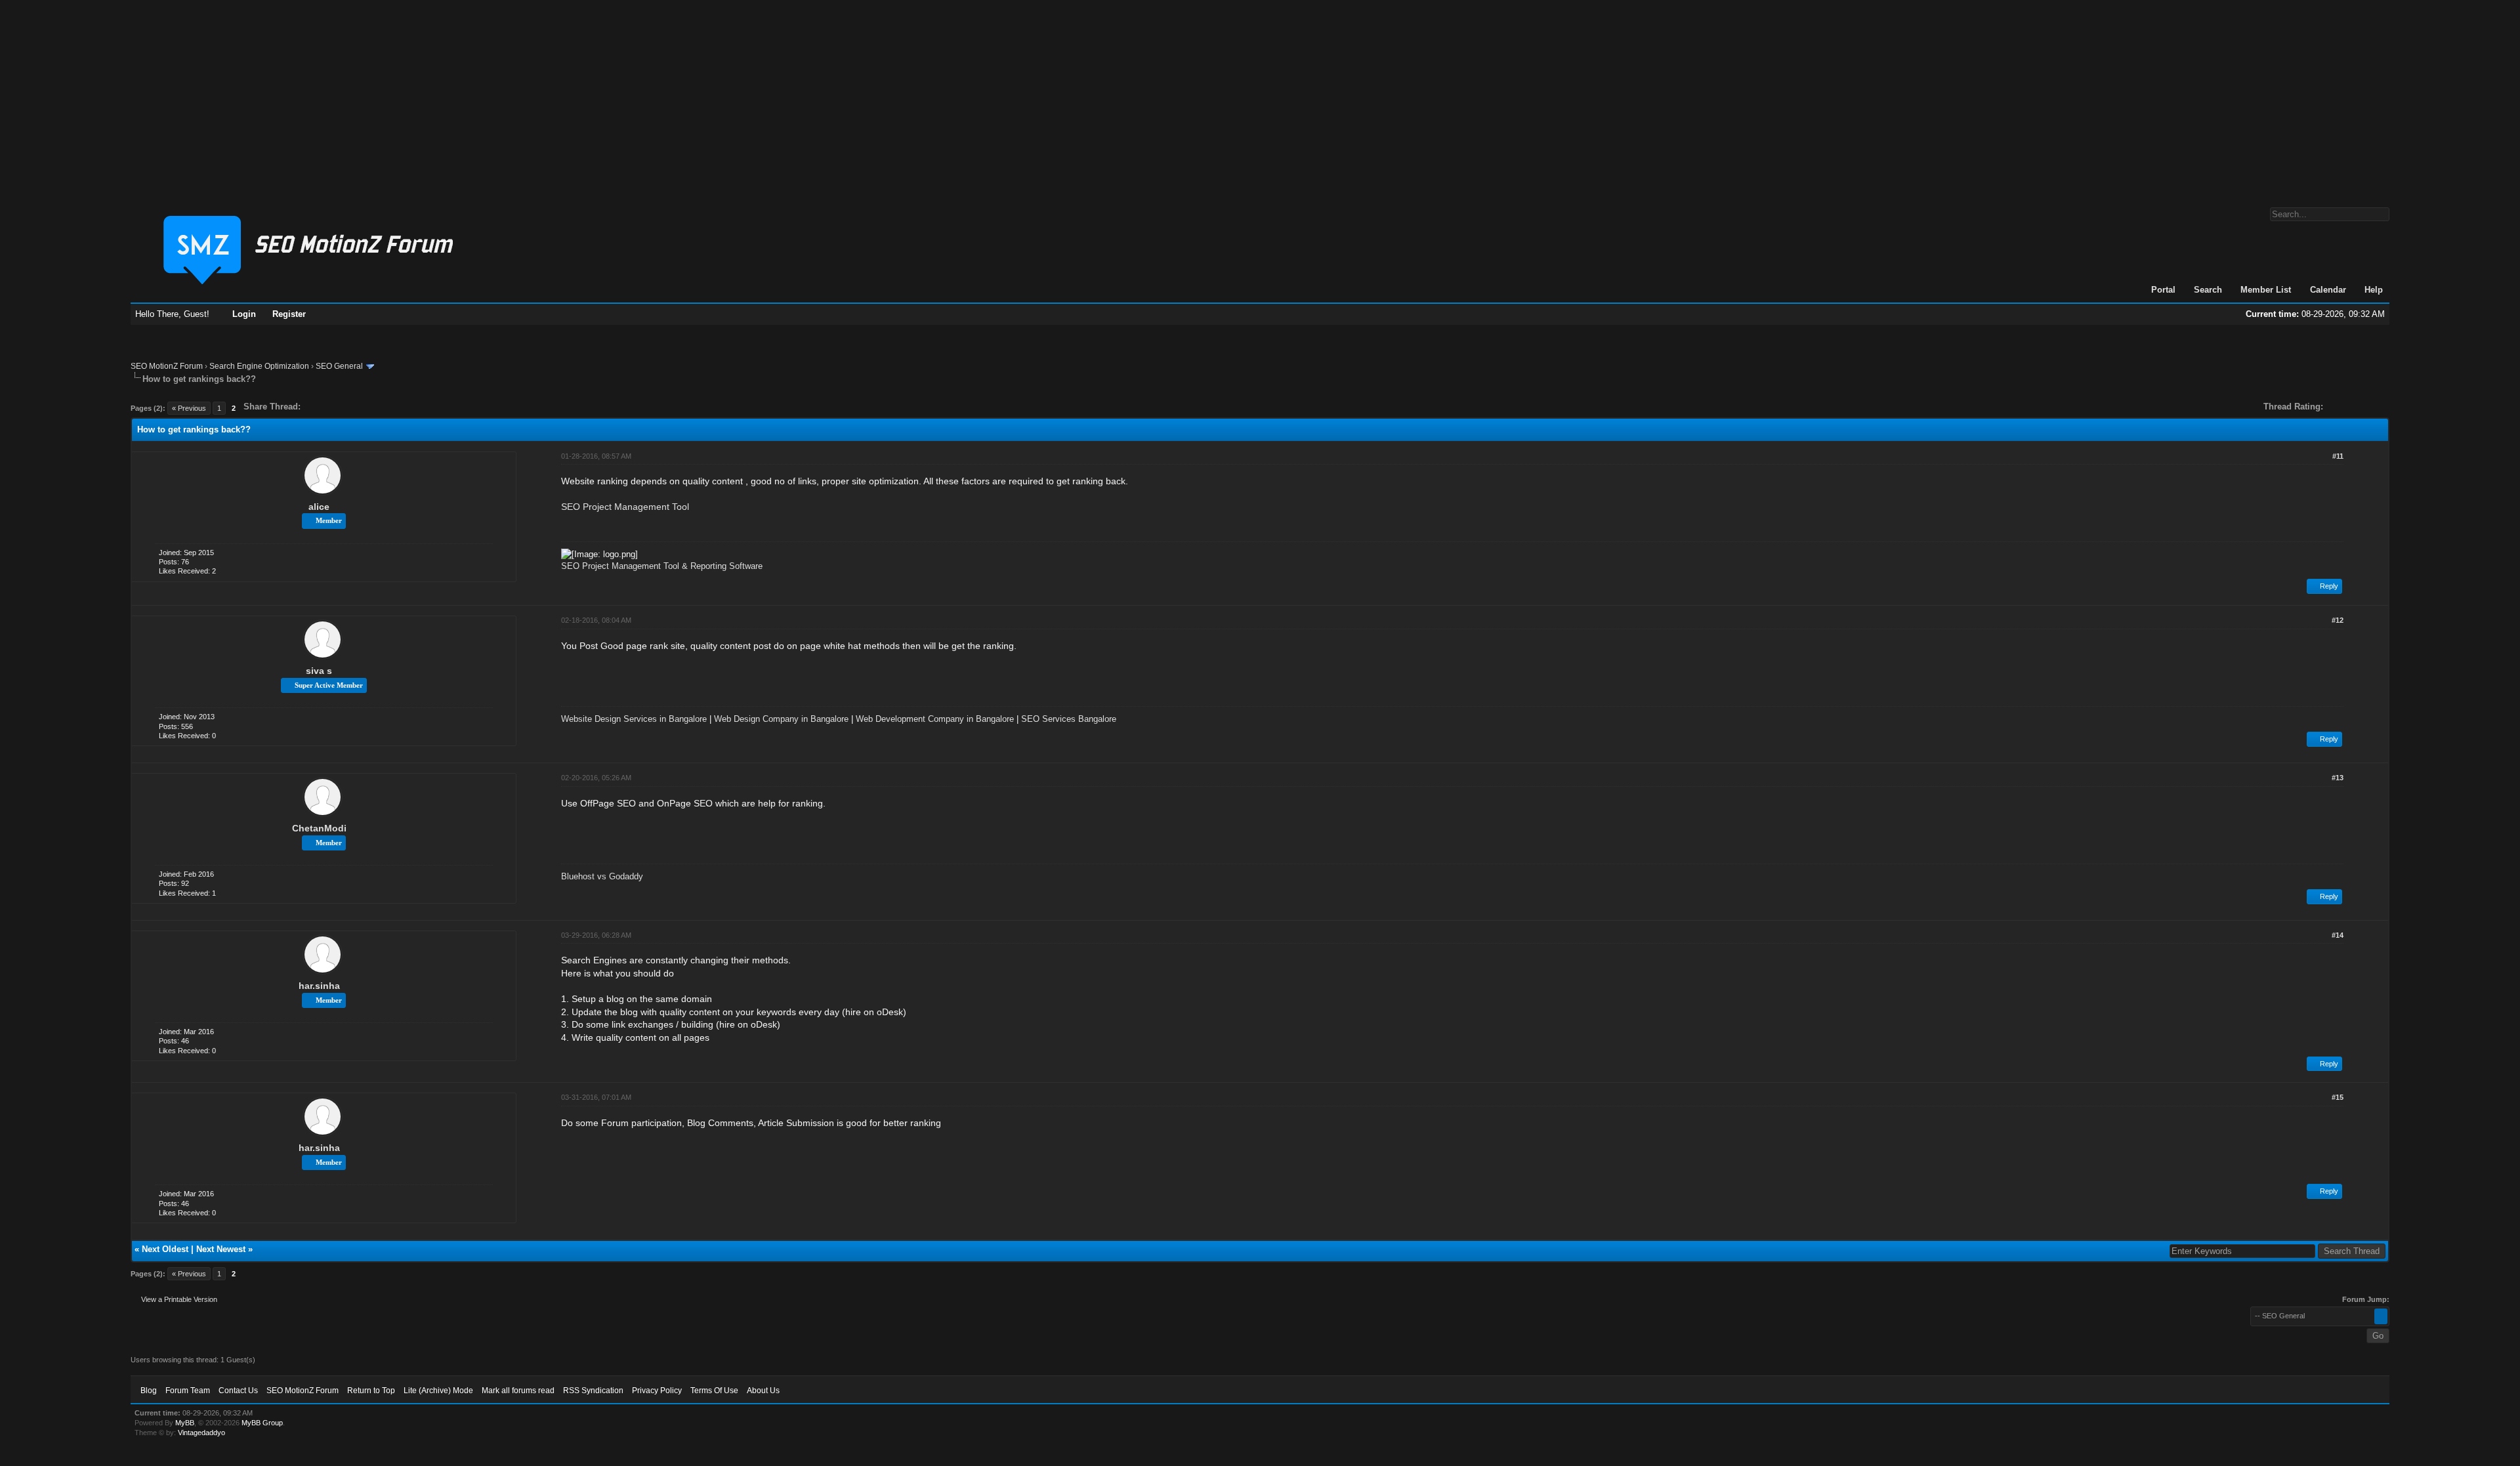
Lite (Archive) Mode (438, 1391)
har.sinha (319, 986)
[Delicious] (341, 407)
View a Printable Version (179, 1299)
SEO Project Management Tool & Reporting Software (662, 566)
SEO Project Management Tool (625, 507)
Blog (149, 1391)
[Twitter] (322, 407)
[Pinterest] (363, 407)
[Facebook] (313, 407)
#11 (2338, 456)
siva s (319, 671)
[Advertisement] (1260, 97)
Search (2208, 290)
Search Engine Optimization (259, 366)
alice (319, 507)
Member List (2266, 290)
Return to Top (371, 1391)
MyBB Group (262, 1423)
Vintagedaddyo (201, 1433)
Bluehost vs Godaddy (602, 876)
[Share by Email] (372, 407)
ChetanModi (319, 828)
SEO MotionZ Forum (167, 366)
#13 (2338, 778)
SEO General (339, 366)
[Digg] (331, 407)
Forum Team (188, 1391)
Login (244, 314)
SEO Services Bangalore (1069, 719)
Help (2374, 290)
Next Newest (221, 1249)
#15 (2338, 1097)
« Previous (189, 408)
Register (289, 314)
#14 (2338, 935)
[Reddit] (350, 407)
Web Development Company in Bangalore (935, 719)
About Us (763, 1391)
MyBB (185, 1423)
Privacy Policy (657, 1391)
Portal (2163, 290)
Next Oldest (165, 1249)
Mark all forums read (518, 1391)
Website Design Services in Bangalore (634, 719)
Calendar (2328, 290)
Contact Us (238, 1391)
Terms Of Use (714, 1391)
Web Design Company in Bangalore (781, 719)
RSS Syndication (593, 1391)
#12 (2338, 620)
